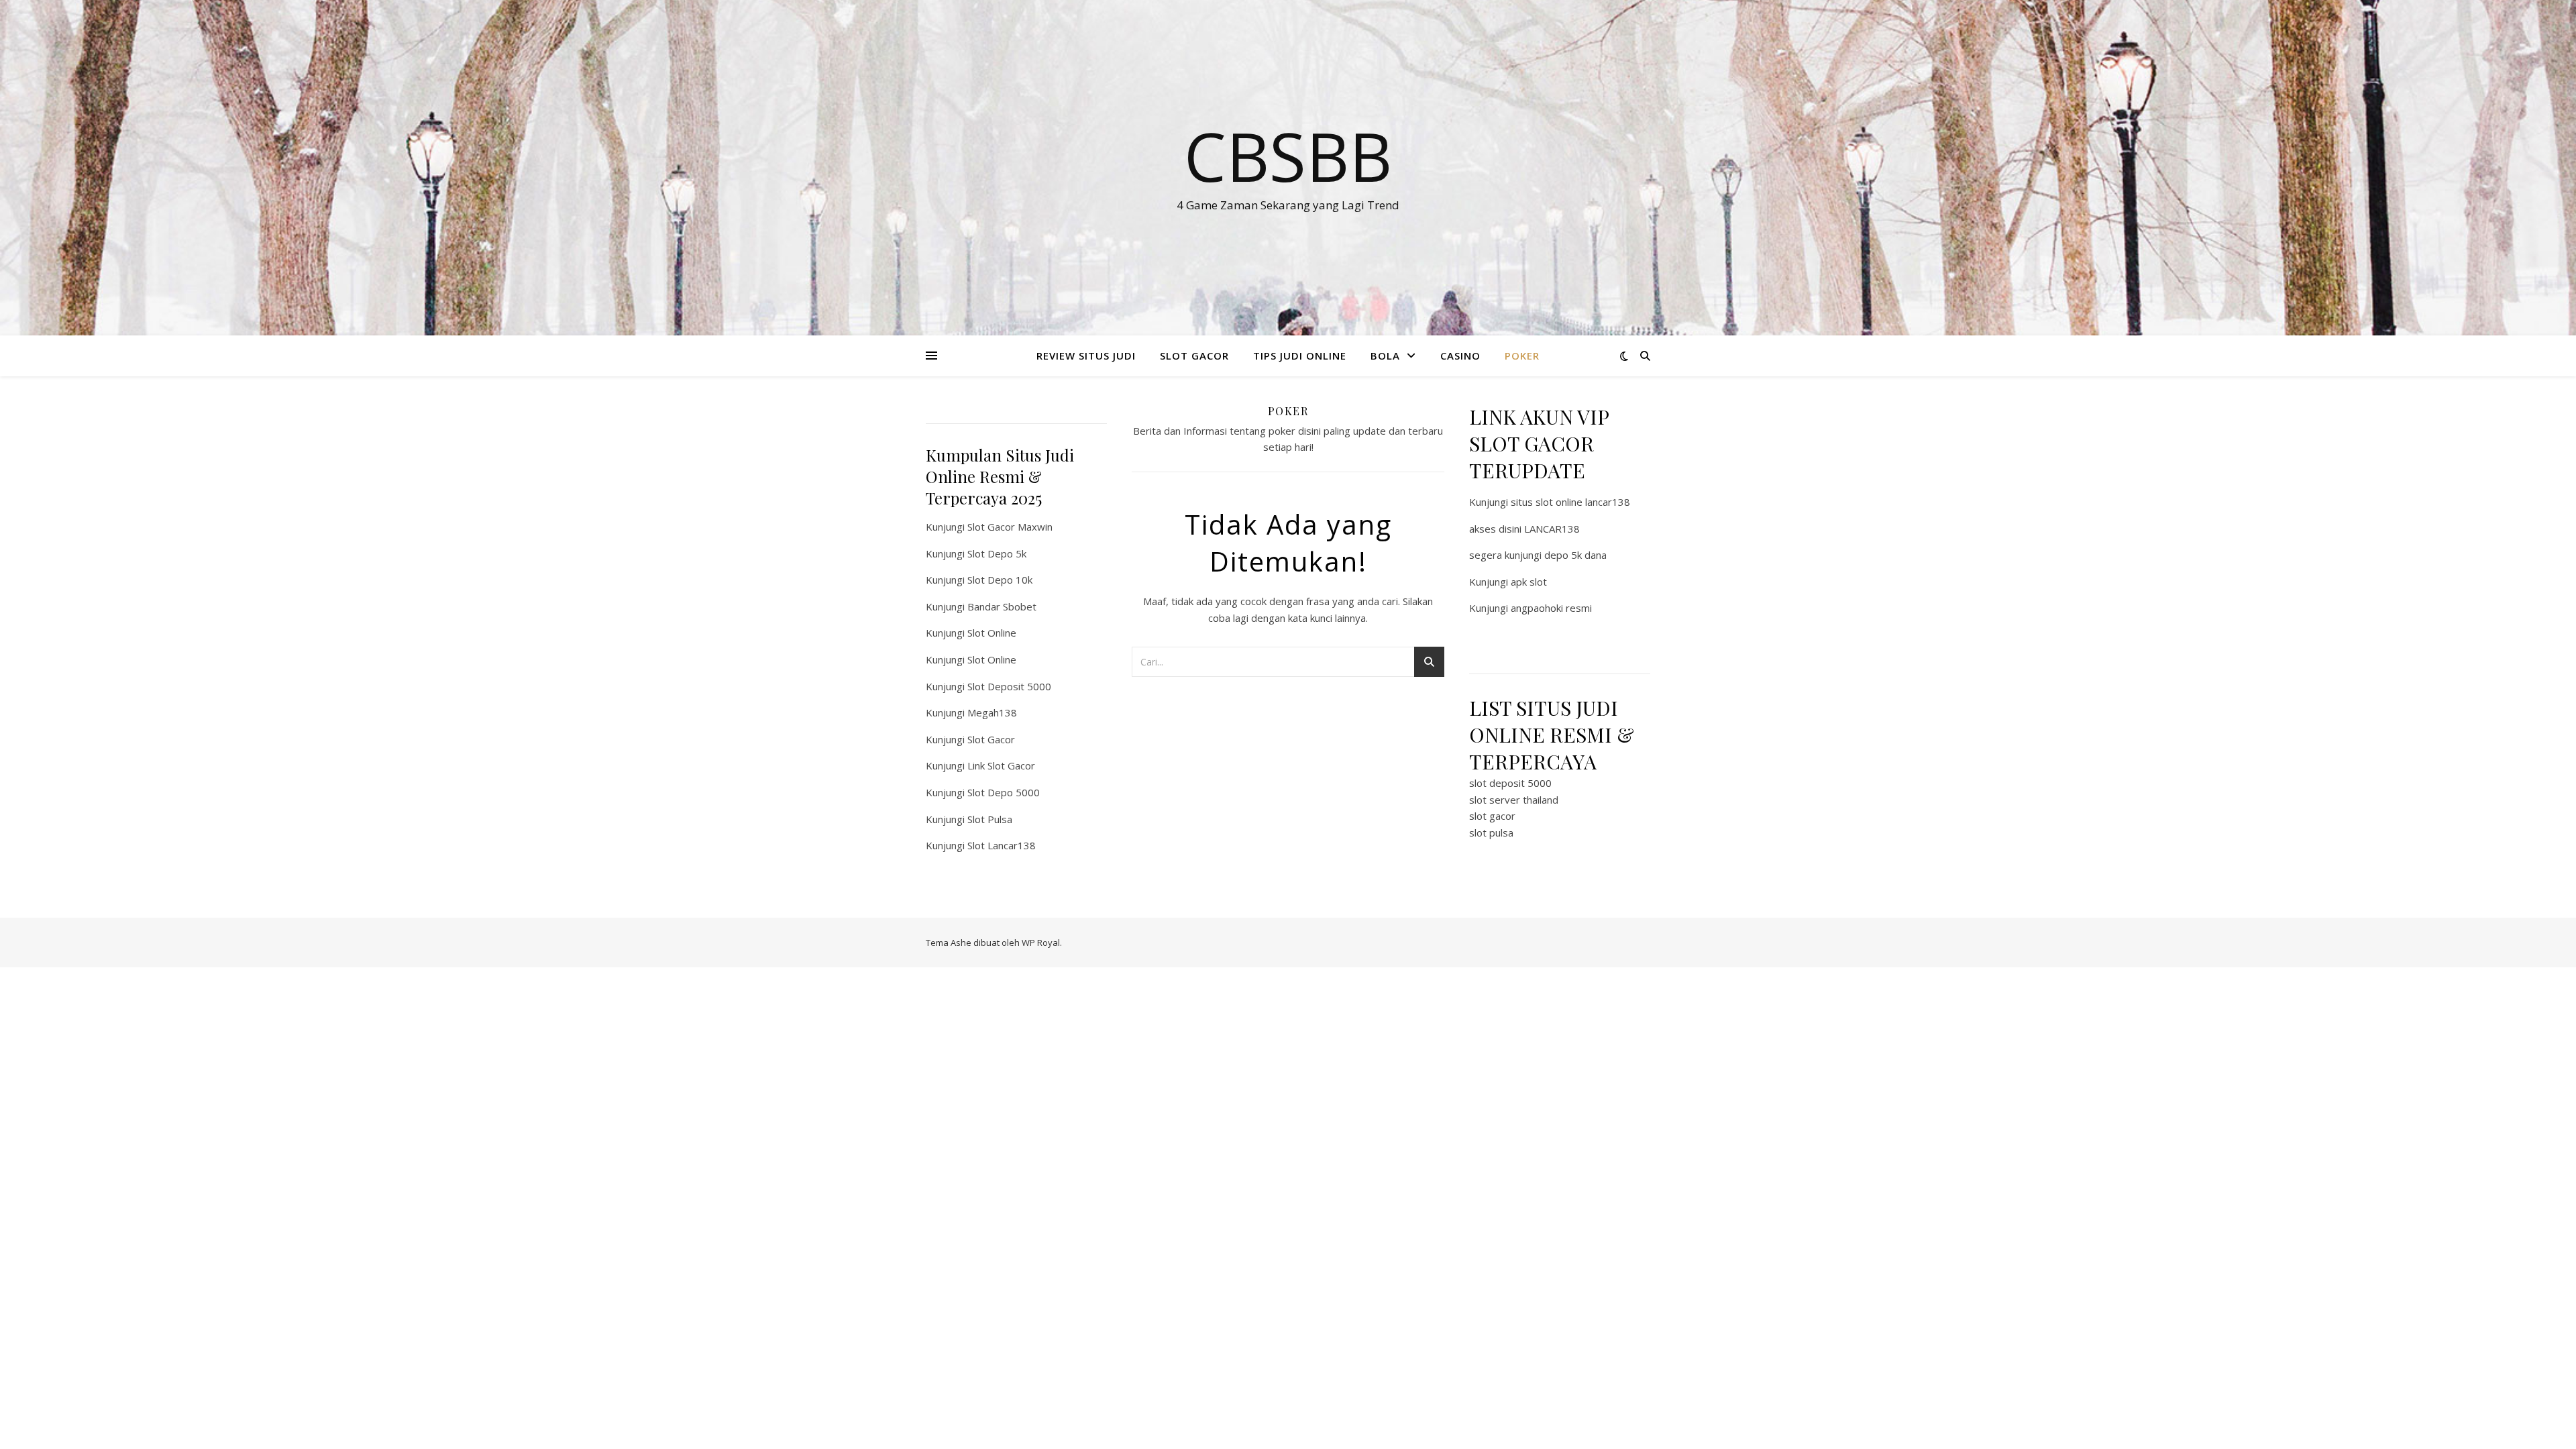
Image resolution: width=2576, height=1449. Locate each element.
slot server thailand (1514, 800)
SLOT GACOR (1194, 356)
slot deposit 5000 (1510, 783)
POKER (1522, 356)
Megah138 (992, 712)
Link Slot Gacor (1001, 765)
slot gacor (1492, 816)
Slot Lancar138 (1002, 845)
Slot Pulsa (990, 819)
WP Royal (1041, 943)
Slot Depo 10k (1000, 580)
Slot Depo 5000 (1004, 792)
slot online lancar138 (1583, 502)
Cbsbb (1288, 156)
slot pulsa (1491, 833)
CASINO (1460, 356)
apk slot (1529, 582)
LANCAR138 (1552, 529)
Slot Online (992, 633)
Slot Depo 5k (997, 553)
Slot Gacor (991, 739)
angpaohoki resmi (1551, 608)
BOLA (1385, 356)
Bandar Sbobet (1002, 606)
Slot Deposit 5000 (1009, 686)
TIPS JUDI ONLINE (1300, 356)
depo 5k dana (1575, 555)
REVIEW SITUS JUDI (1086, 356)
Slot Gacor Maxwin (1010, 527)
